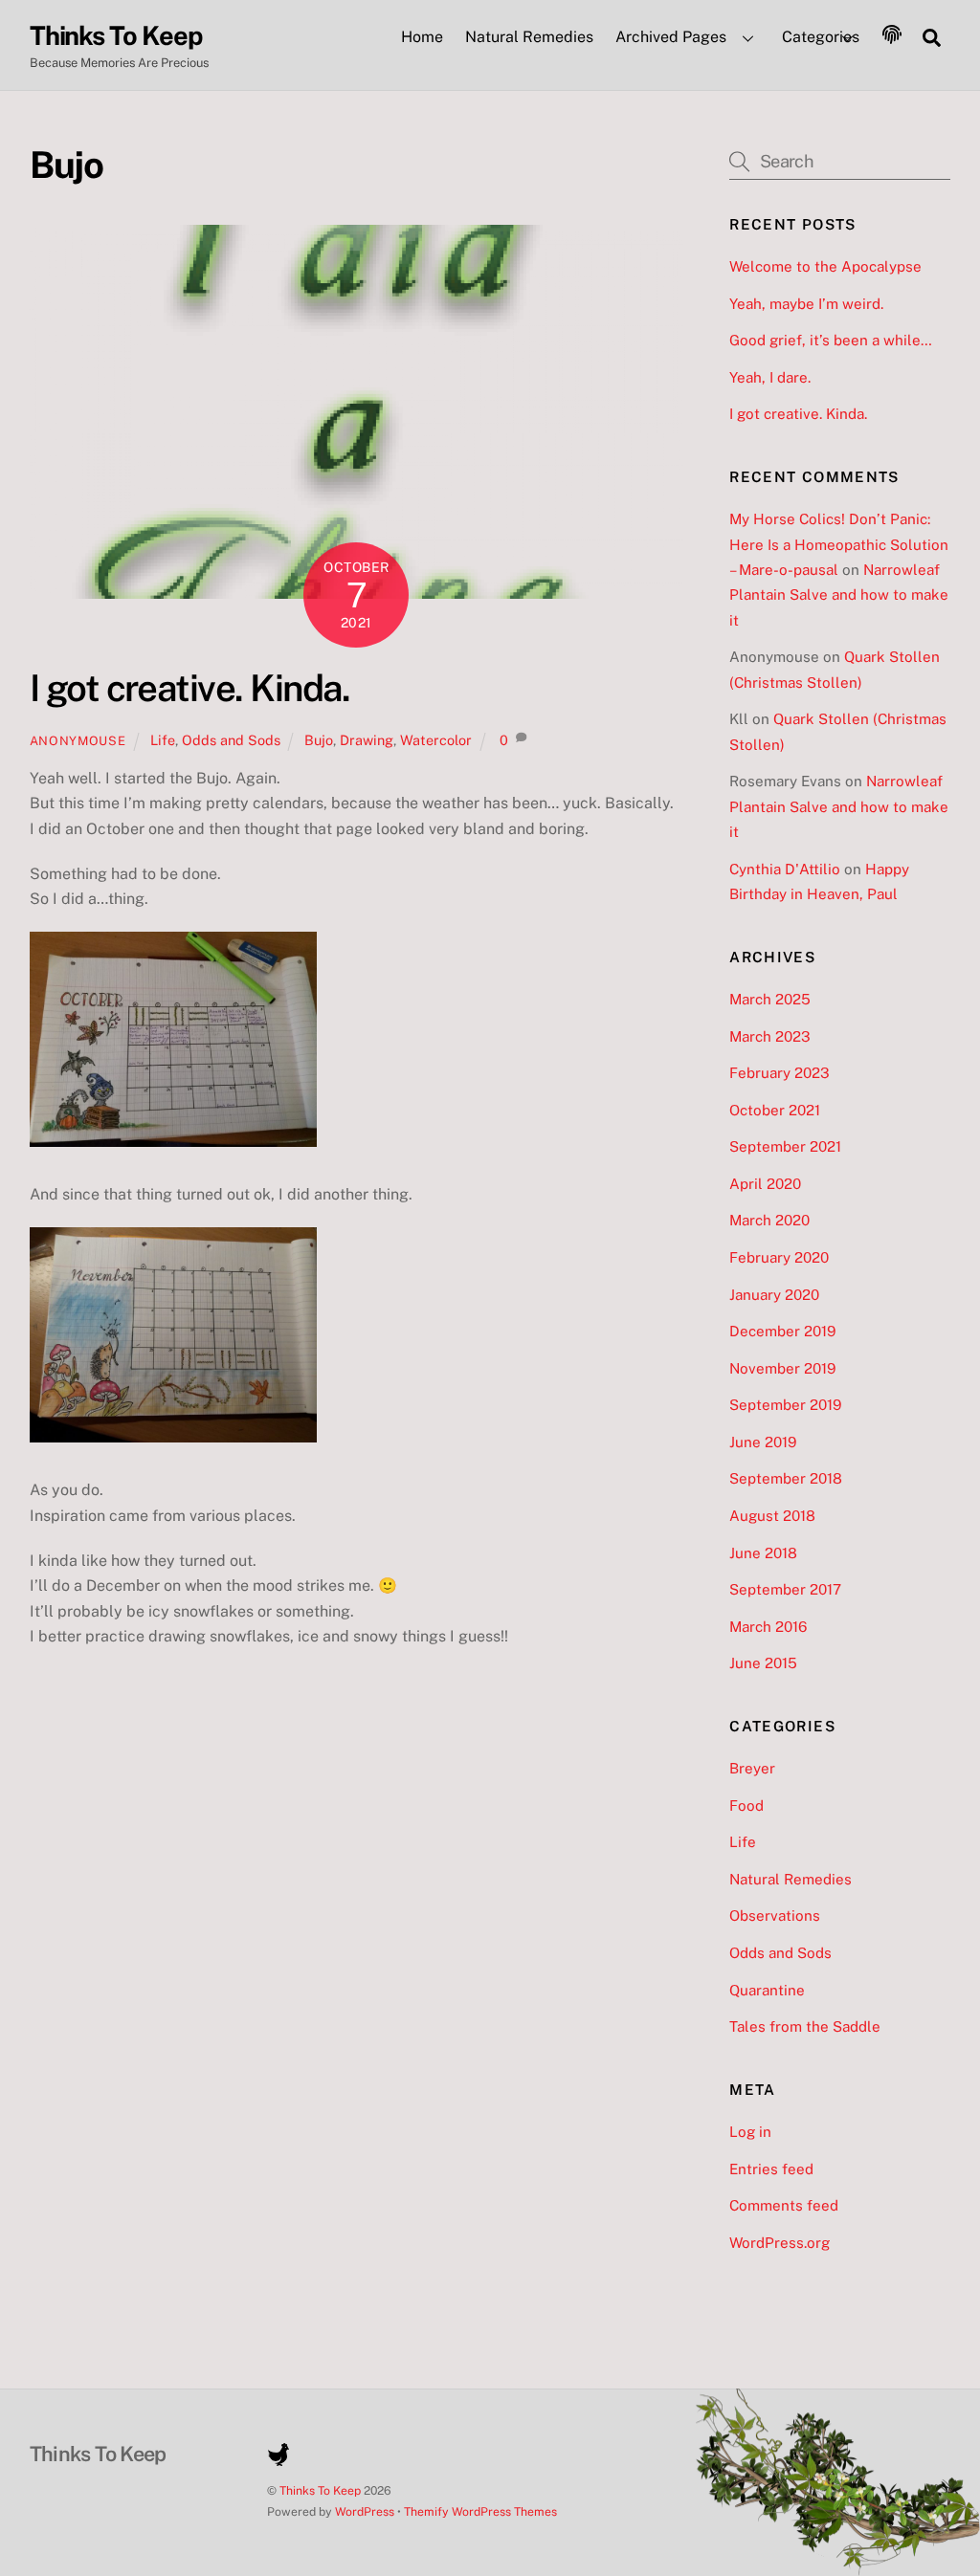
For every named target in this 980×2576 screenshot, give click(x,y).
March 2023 (770, 1036)
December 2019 (782, 1331)
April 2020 (765, 1184)
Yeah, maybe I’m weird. (806, 304)
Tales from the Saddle (805, 2026)
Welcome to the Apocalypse (825, 266)
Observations (775, 1915)
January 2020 (774, 1295)
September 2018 (786, 1478)
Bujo (319, 740)
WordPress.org (780, 2243)
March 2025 (770, 999)
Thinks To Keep (320, 2490)
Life (163, 740)
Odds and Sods (231, 740)
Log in (750, 2132)
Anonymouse (78, 741)
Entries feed (771, 2169)
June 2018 (763, 1553)
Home (422, 37)
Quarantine (767, 1990)
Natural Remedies (529, 37)
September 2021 (785, 1146)
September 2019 (785, 1405)
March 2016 (768, 1627)
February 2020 (779, 1257)
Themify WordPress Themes (480, 2511)
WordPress (365, 2511)
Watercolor (436, 740)
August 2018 (772, 1516)
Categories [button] (821, 37)
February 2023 (780, 1073)
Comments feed (784, 2205)
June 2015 (763, 1663)
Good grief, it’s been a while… (831, 340)
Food (746, 1805)
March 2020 (769, 1220)
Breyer (752, 1768)
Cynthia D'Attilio (785, 869)
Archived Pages (671, 37)
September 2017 (785, 1589)
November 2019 (782, 1368)
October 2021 (775, 1110)
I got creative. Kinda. (190, 688)
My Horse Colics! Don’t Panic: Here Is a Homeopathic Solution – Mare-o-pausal (839, 544)
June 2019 (763, 1442)
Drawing (367, 740)
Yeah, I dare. (770, 377)
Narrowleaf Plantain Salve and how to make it (839, 595)
